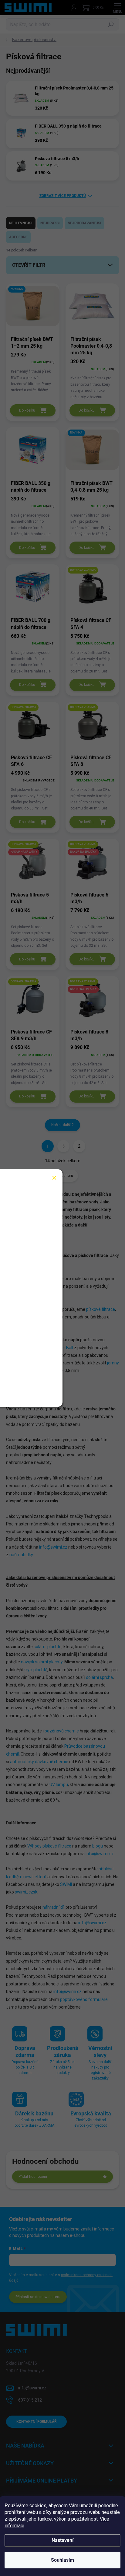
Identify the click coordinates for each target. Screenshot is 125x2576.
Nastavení (62, 2540)
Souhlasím (62, 2560)
